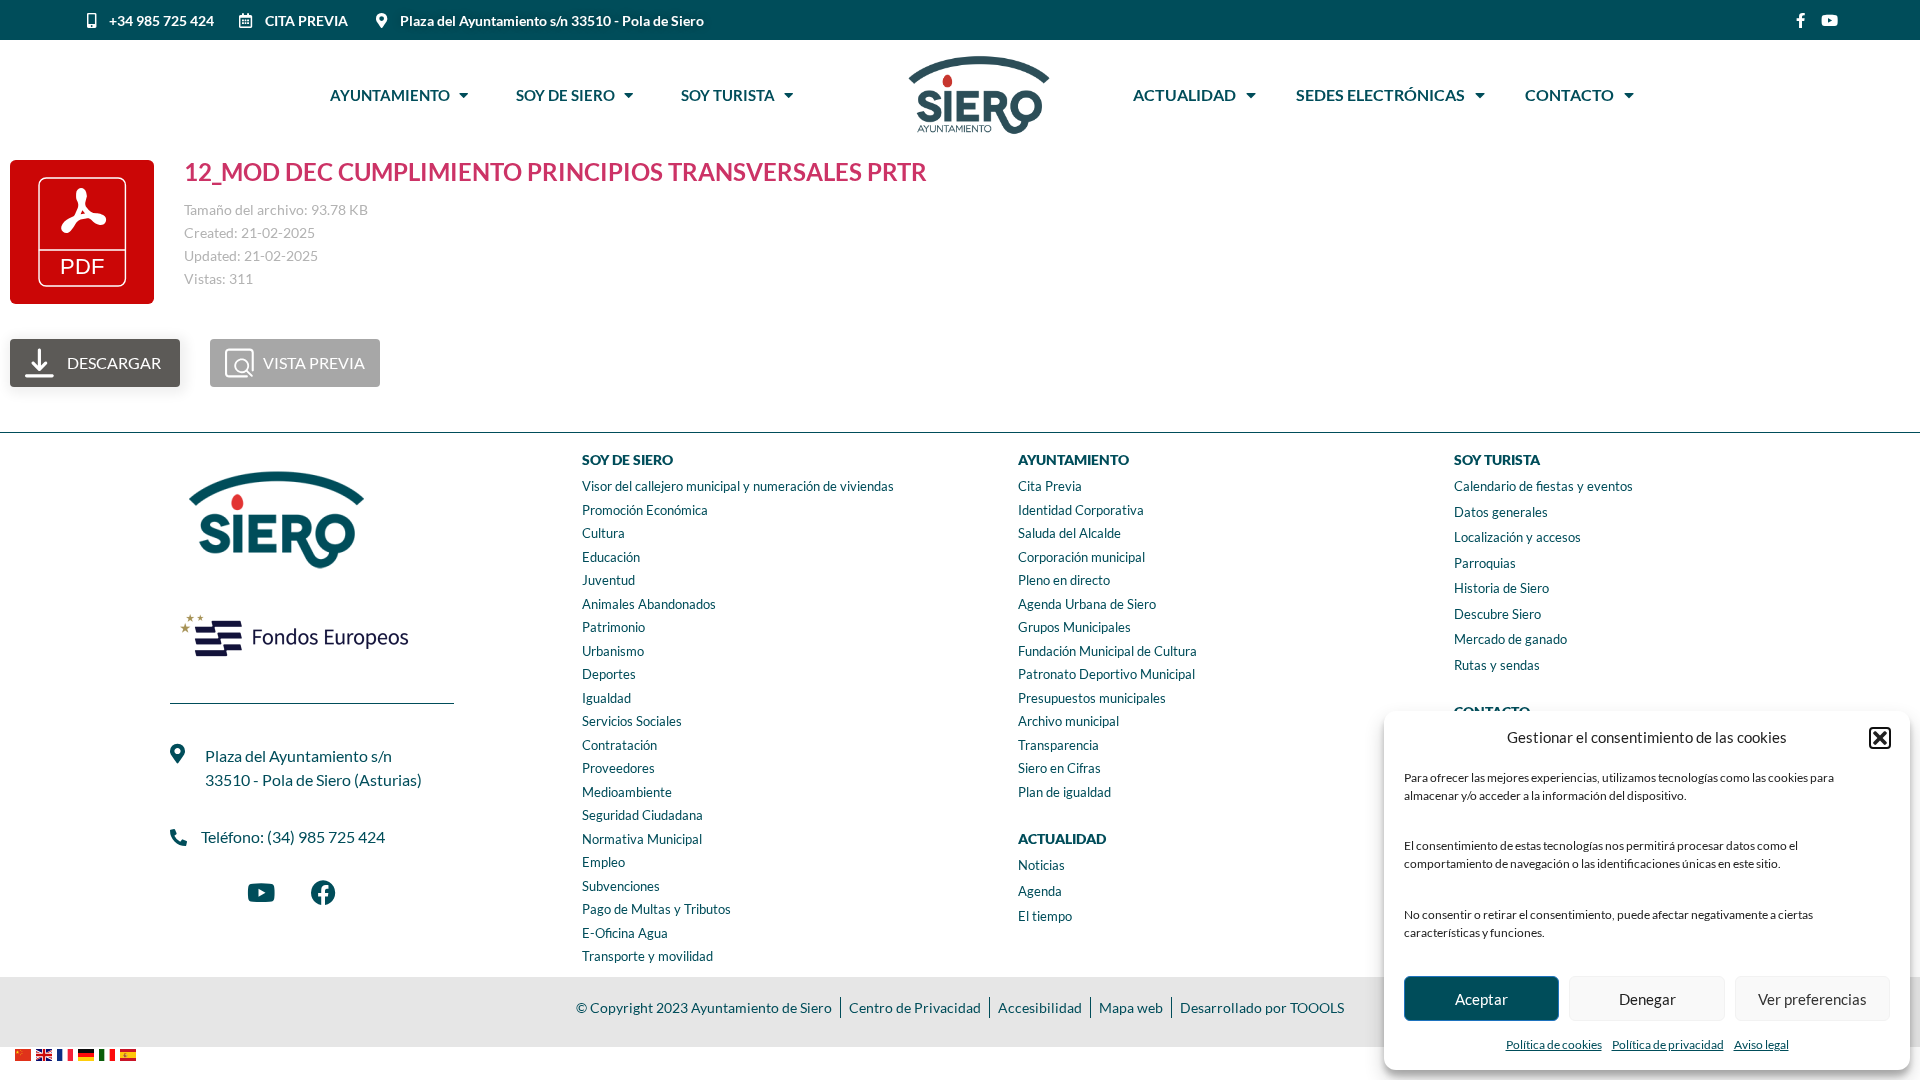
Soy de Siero (570, 95)
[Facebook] (323, 892)
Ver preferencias (1812, 999)
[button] (1880, 738)
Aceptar (1481, 999)
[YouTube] (261, 892)
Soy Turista (732, 95)
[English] (46, 1052)
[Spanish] (130, 1052)
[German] (88, 1052)
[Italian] (109, 1052)
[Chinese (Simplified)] (25, 1052)
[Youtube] (1829, 20)
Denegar (1647, 999)
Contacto (1569, 94)
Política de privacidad (1668, 1044)
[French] (67, 1052)
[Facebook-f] (1800, 20)
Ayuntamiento (394, 95)
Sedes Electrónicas (1380, 94)
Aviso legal (1761, 1044)
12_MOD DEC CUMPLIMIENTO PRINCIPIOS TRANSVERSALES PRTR (555, 171)
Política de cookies (1554, 1044)
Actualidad (1184, 94)
